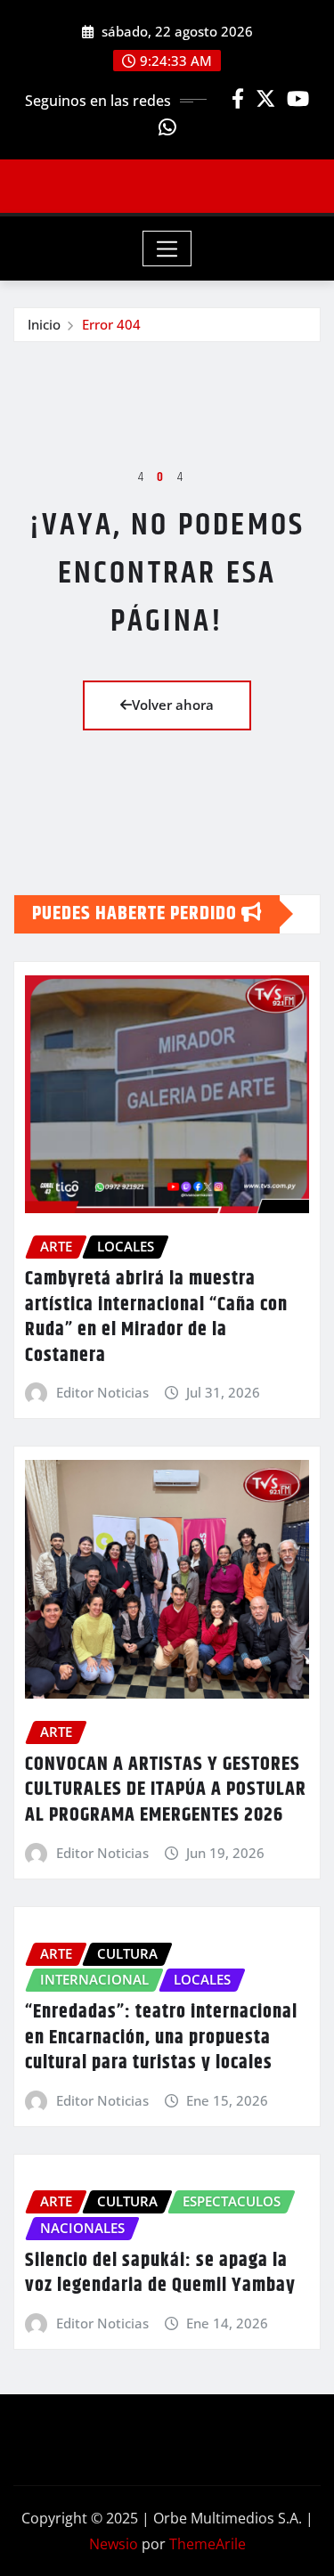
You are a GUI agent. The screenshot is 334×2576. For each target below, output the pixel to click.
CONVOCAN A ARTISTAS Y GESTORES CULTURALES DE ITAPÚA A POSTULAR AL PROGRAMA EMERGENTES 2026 (166, 1790)
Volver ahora (173, 705)
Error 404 (111, 324)
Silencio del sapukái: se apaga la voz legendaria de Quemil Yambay (160, 2274)
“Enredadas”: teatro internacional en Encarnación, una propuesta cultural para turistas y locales (161, 2038)
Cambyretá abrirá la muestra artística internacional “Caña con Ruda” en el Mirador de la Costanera (156, 1317)
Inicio (44, 324)
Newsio (114, 2544)
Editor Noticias (102, 1392)
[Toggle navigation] (167, 249)
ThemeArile (208, 2544)
